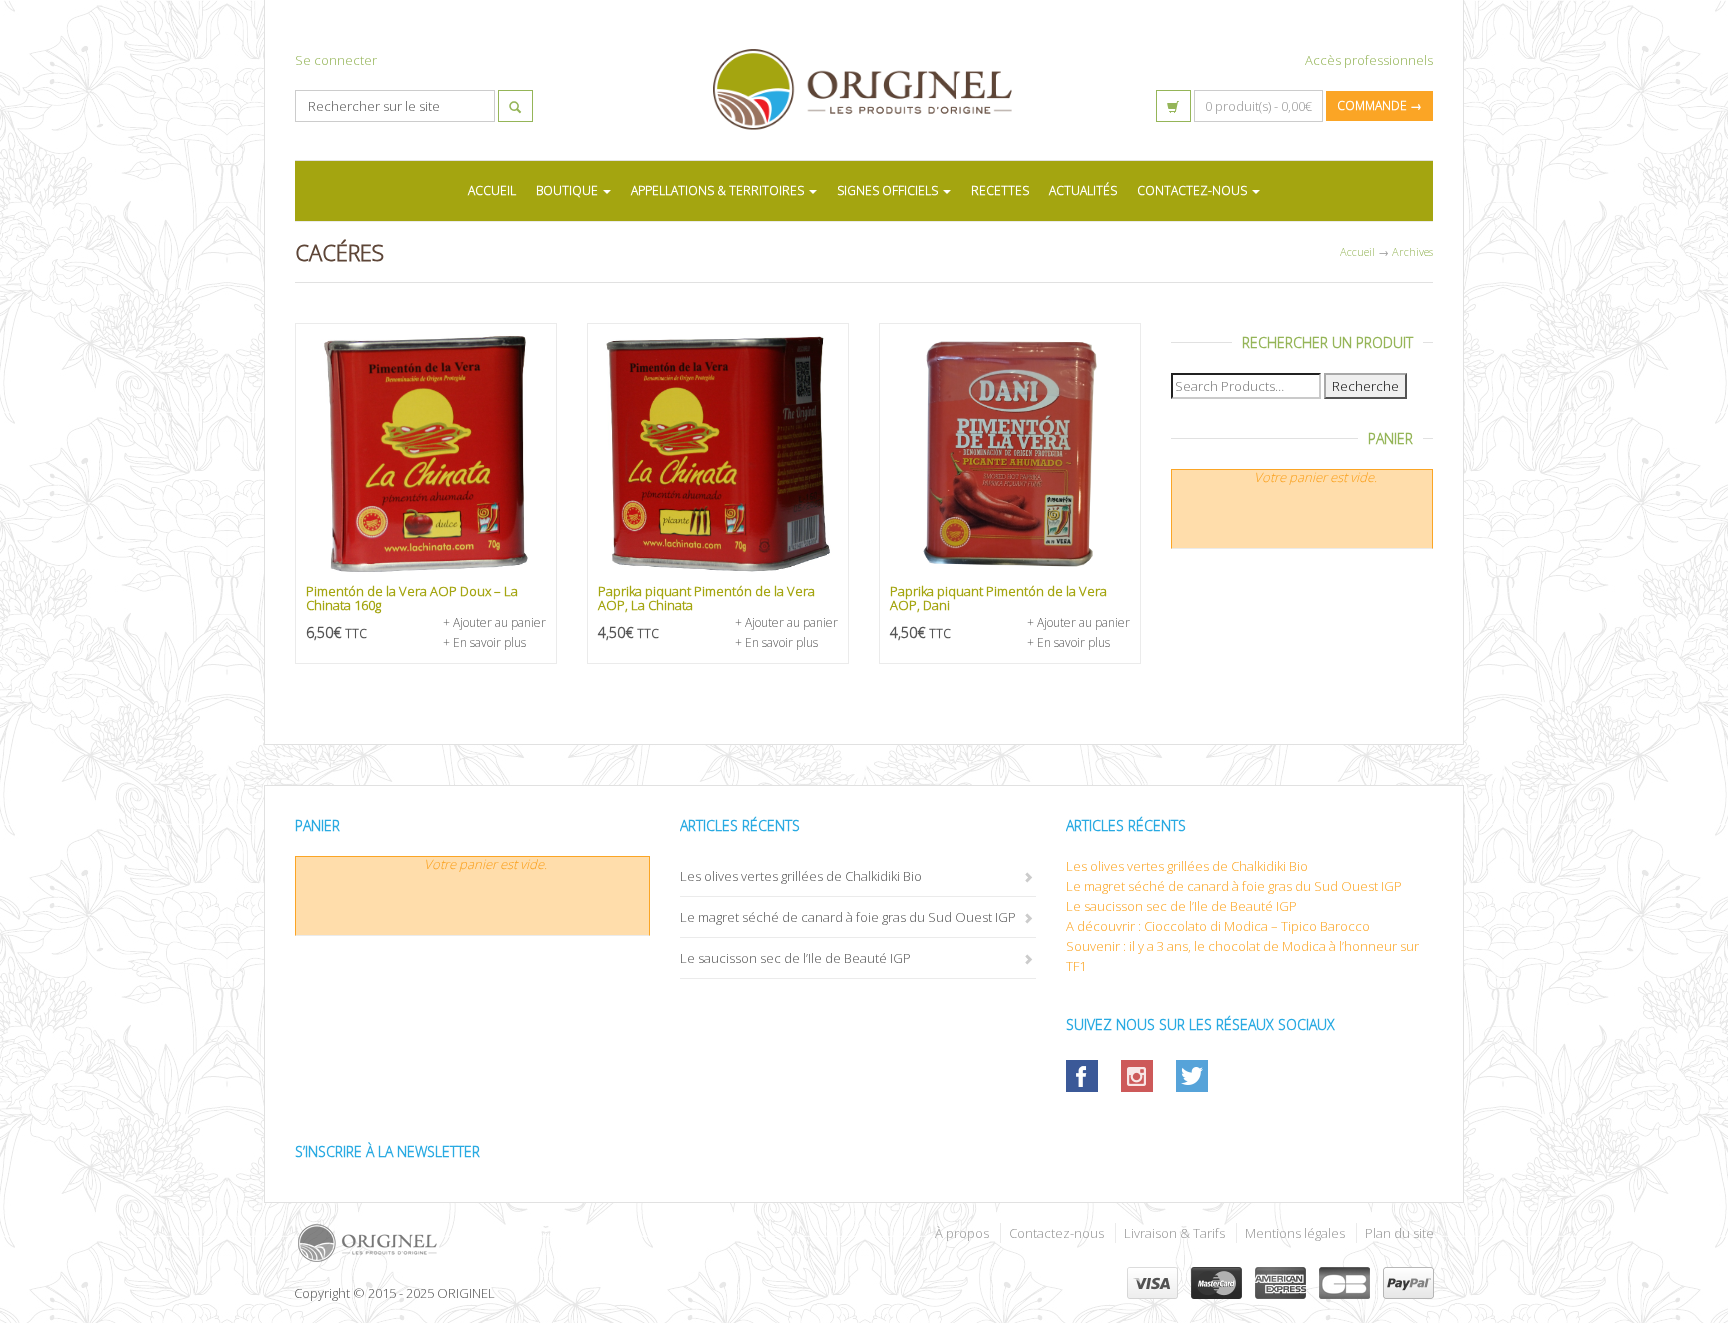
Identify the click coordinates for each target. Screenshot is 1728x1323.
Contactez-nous (1056, 1233)
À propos (962, 1233)
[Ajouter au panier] (426, 454)
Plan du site (1399, 1233)
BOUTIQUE (568, 190)
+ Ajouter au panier (494, 622)
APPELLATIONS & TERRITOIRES (719, 190)
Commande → (1379, 105)
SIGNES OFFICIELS (889, 190)
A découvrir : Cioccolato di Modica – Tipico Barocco (1218, 926)
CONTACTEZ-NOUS (1193, 190)
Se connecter (336, 60)
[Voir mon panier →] (1173, 106)
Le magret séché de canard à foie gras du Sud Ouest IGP (848, 917)
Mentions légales (1295, 1233)
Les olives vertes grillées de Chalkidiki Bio (801, 876)
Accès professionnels (1369, 60)
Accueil (1357, 251)
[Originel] (571, 1243)
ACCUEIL (492, 190)
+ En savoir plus (484, 642)
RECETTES (1000, 190)
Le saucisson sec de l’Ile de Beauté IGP (795, 958)
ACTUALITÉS (1083, 190)
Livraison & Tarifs (1174, 1233)
